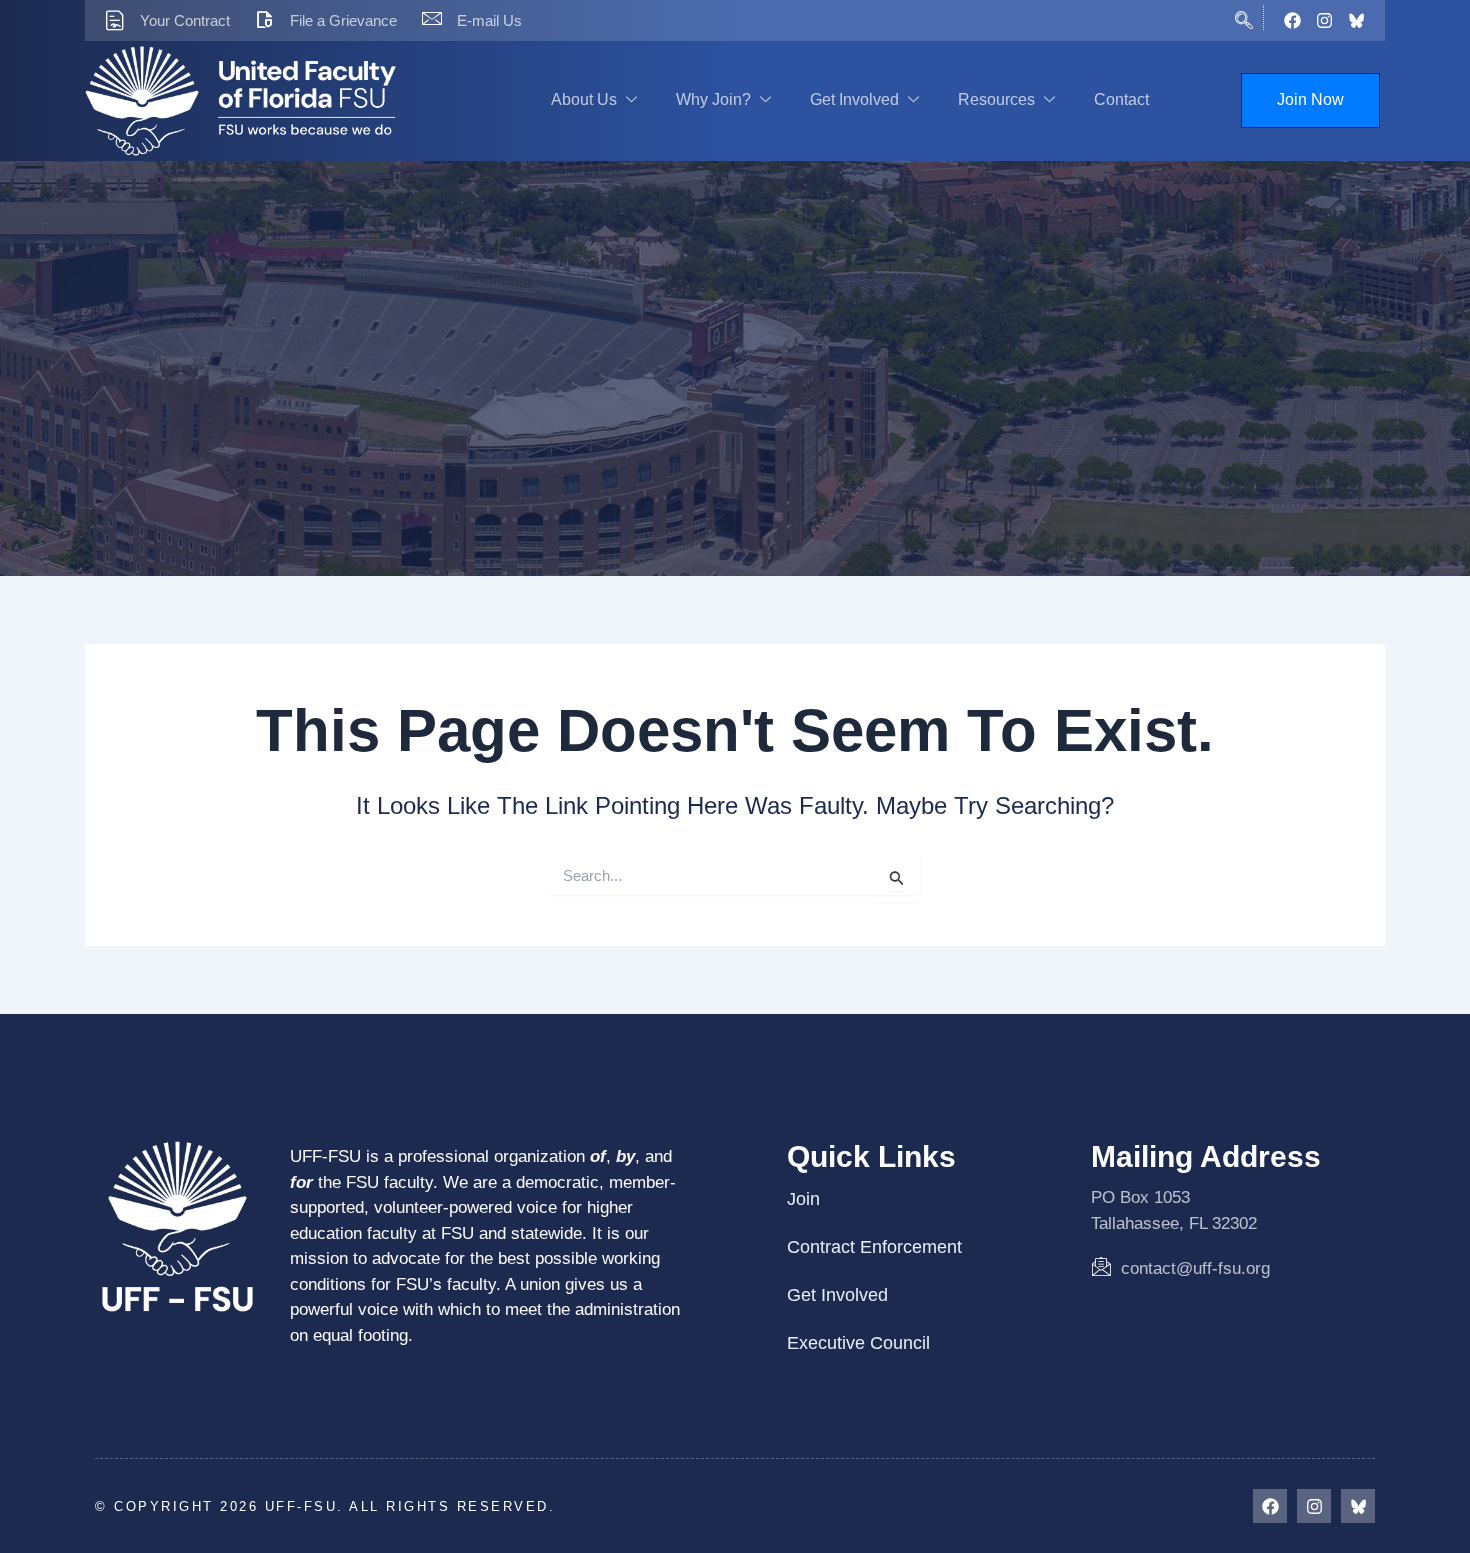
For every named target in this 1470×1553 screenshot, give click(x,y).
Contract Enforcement (874, 1247)
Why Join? (713, 99)
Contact (1121, 99)
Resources (996, 99)
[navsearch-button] (1244, 17)
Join (803, 1199)
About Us (584, 99)
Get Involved (854, 99)
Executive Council (858, 1343)
